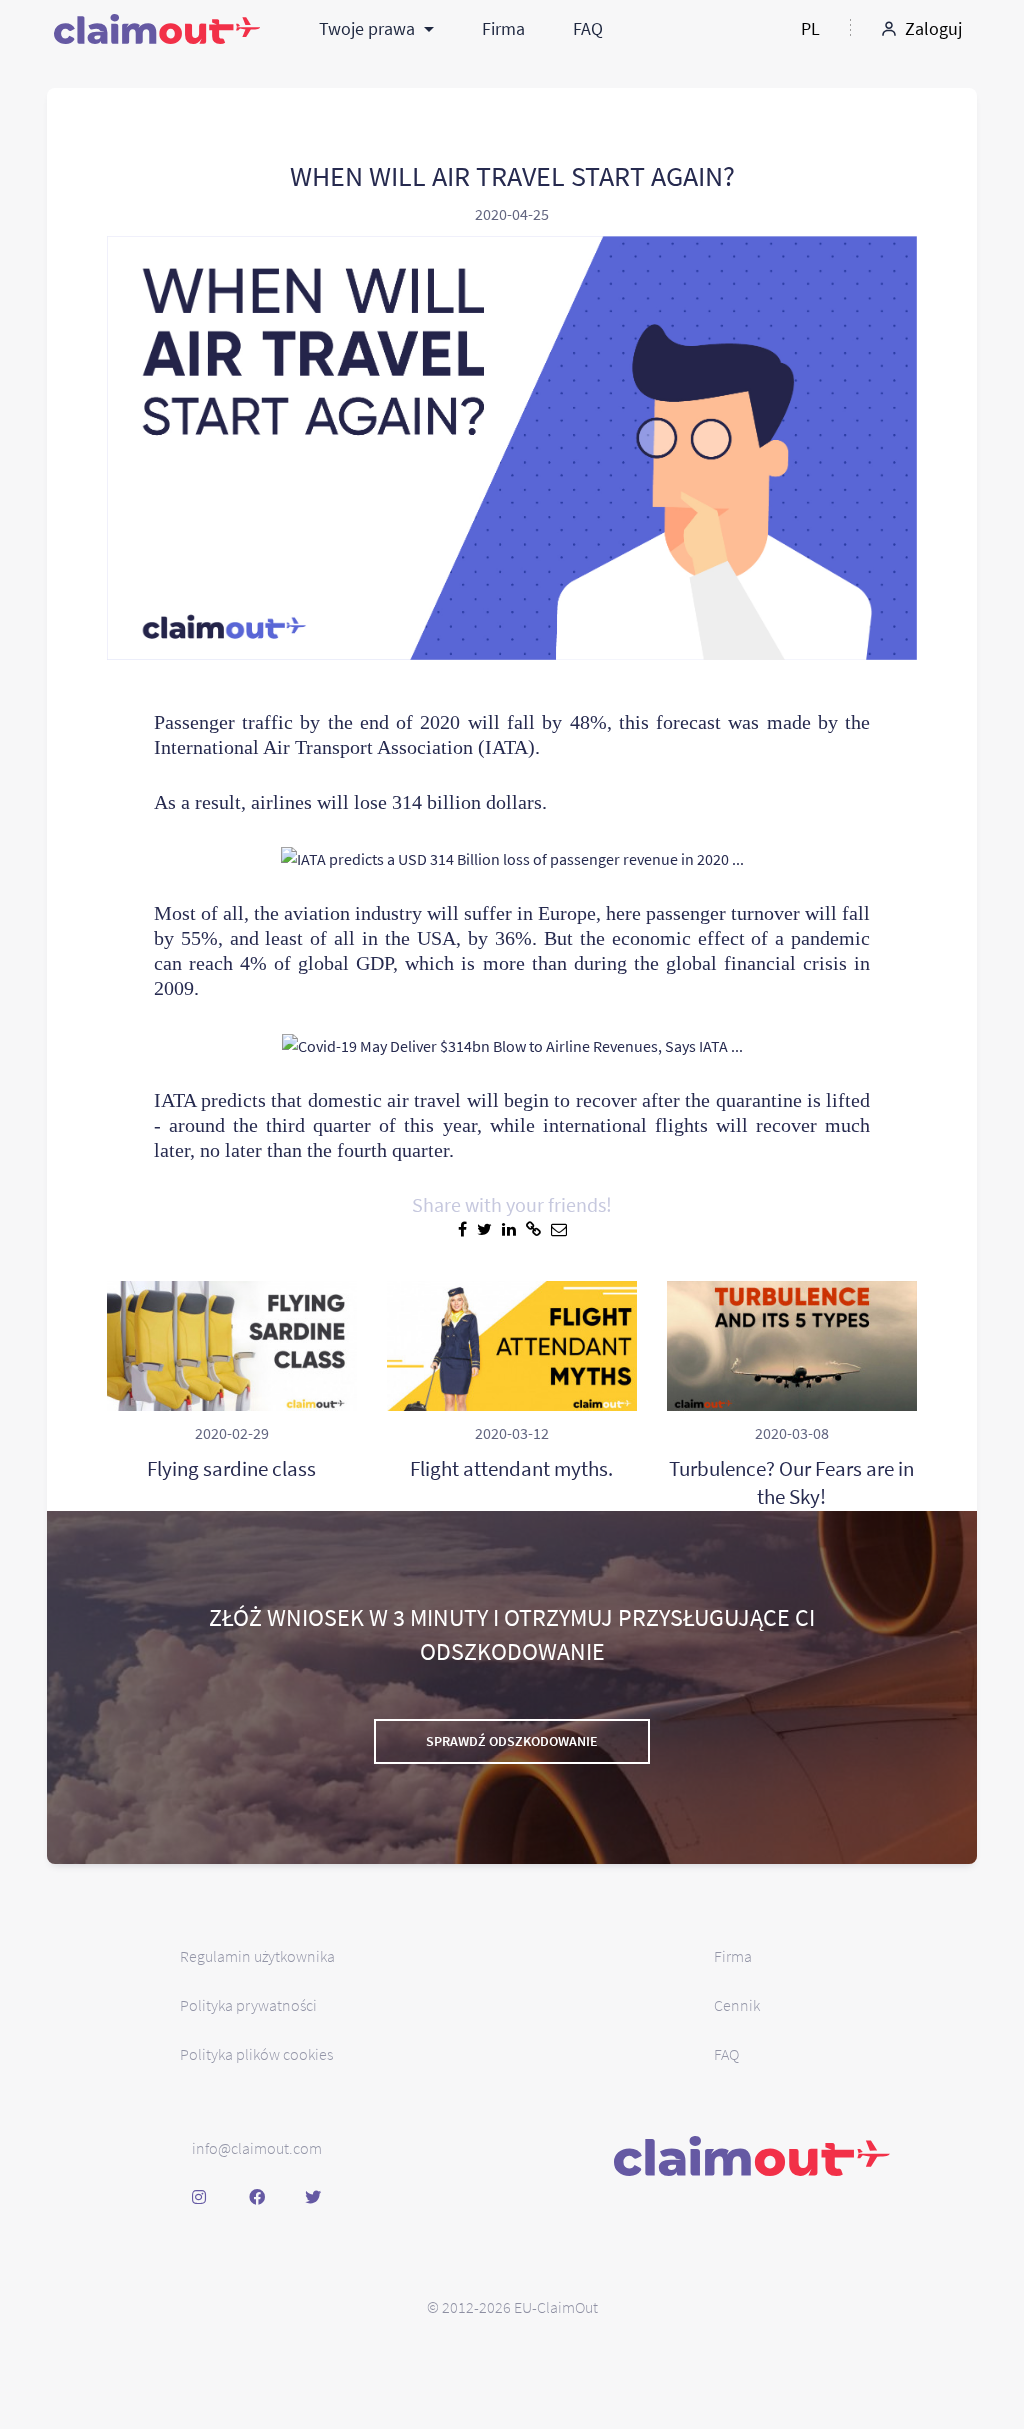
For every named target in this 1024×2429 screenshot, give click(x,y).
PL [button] (810, 28)
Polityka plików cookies (256, 2054)
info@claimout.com (257, 2148)
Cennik (737, 2005)
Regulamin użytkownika (257, 1956)
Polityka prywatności (248, 2005)
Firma (503, 28)
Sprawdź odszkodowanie (512, 1741)
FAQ (588, 28)
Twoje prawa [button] (369, 28)
